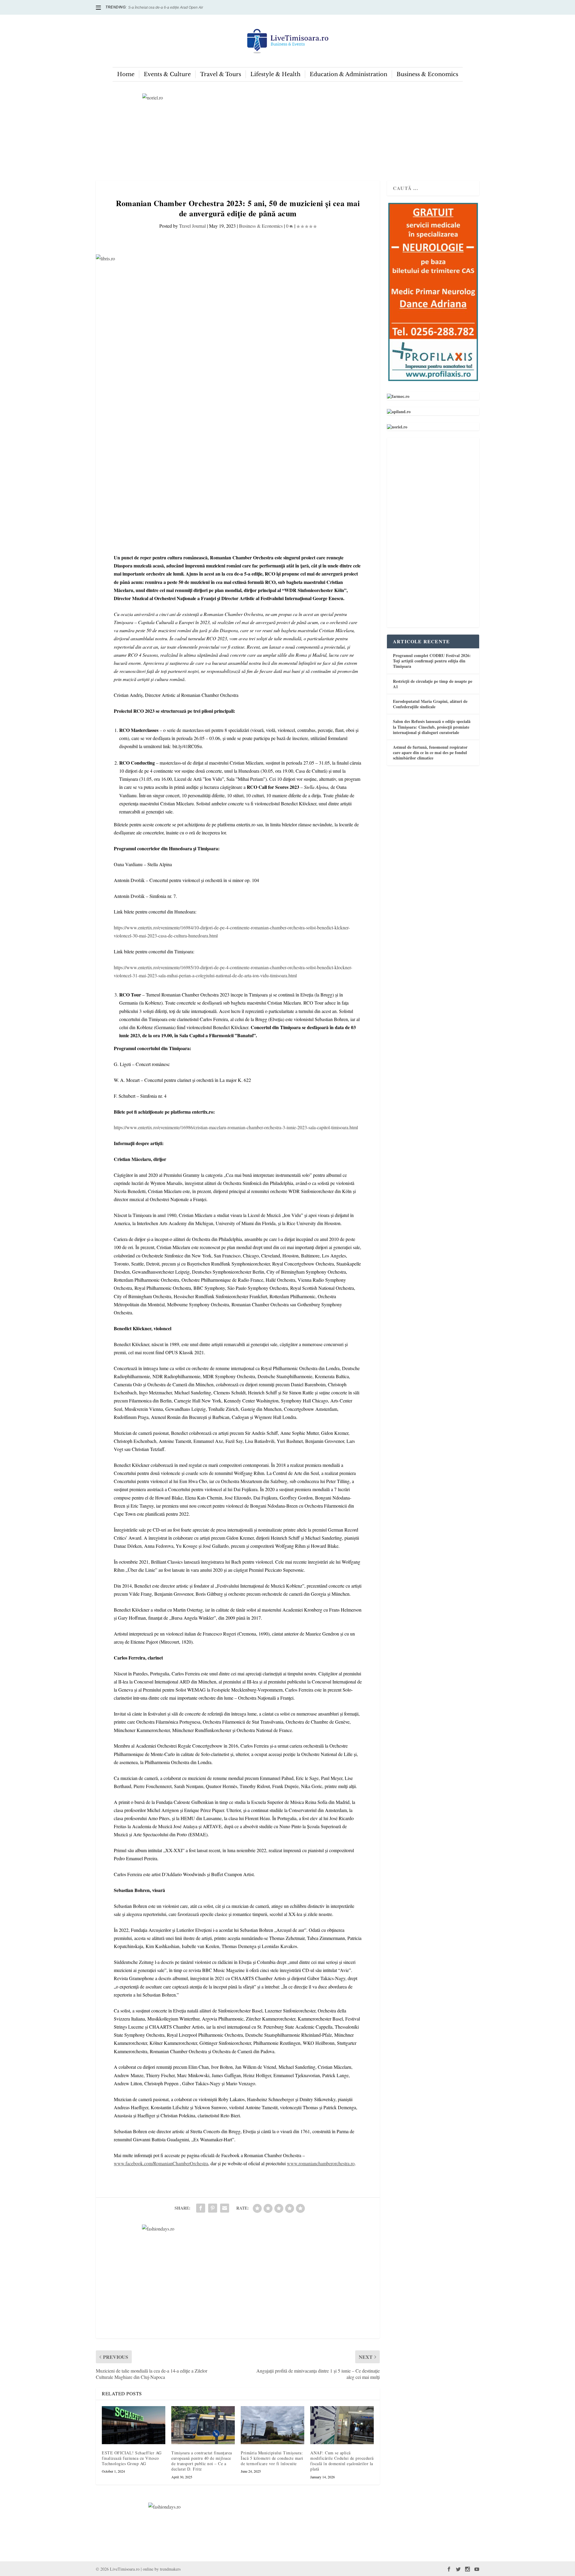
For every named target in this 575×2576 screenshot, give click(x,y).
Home (126, 74)
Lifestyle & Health (275, 74)
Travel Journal (192, 226)
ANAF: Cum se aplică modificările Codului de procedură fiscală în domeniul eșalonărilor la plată (342, 2461)
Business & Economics (427, 74)
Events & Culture (167, 74)
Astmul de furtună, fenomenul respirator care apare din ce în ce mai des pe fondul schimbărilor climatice (430, 752)
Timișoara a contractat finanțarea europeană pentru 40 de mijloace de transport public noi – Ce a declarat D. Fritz (202, 2461)
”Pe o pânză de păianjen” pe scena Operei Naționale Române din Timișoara (190, 7)
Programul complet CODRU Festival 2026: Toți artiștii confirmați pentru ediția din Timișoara (432, 661)
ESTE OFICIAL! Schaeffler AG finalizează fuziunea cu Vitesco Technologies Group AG (132, 2458)
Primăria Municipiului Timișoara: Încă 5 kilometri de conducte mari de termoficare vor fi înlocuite (272, 2458)
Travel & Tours (221, 74)
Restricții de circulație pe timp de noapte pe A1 (433, 684)
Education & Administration (348, 74)
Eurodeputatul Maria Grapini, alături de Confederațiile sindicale (430, 704)
